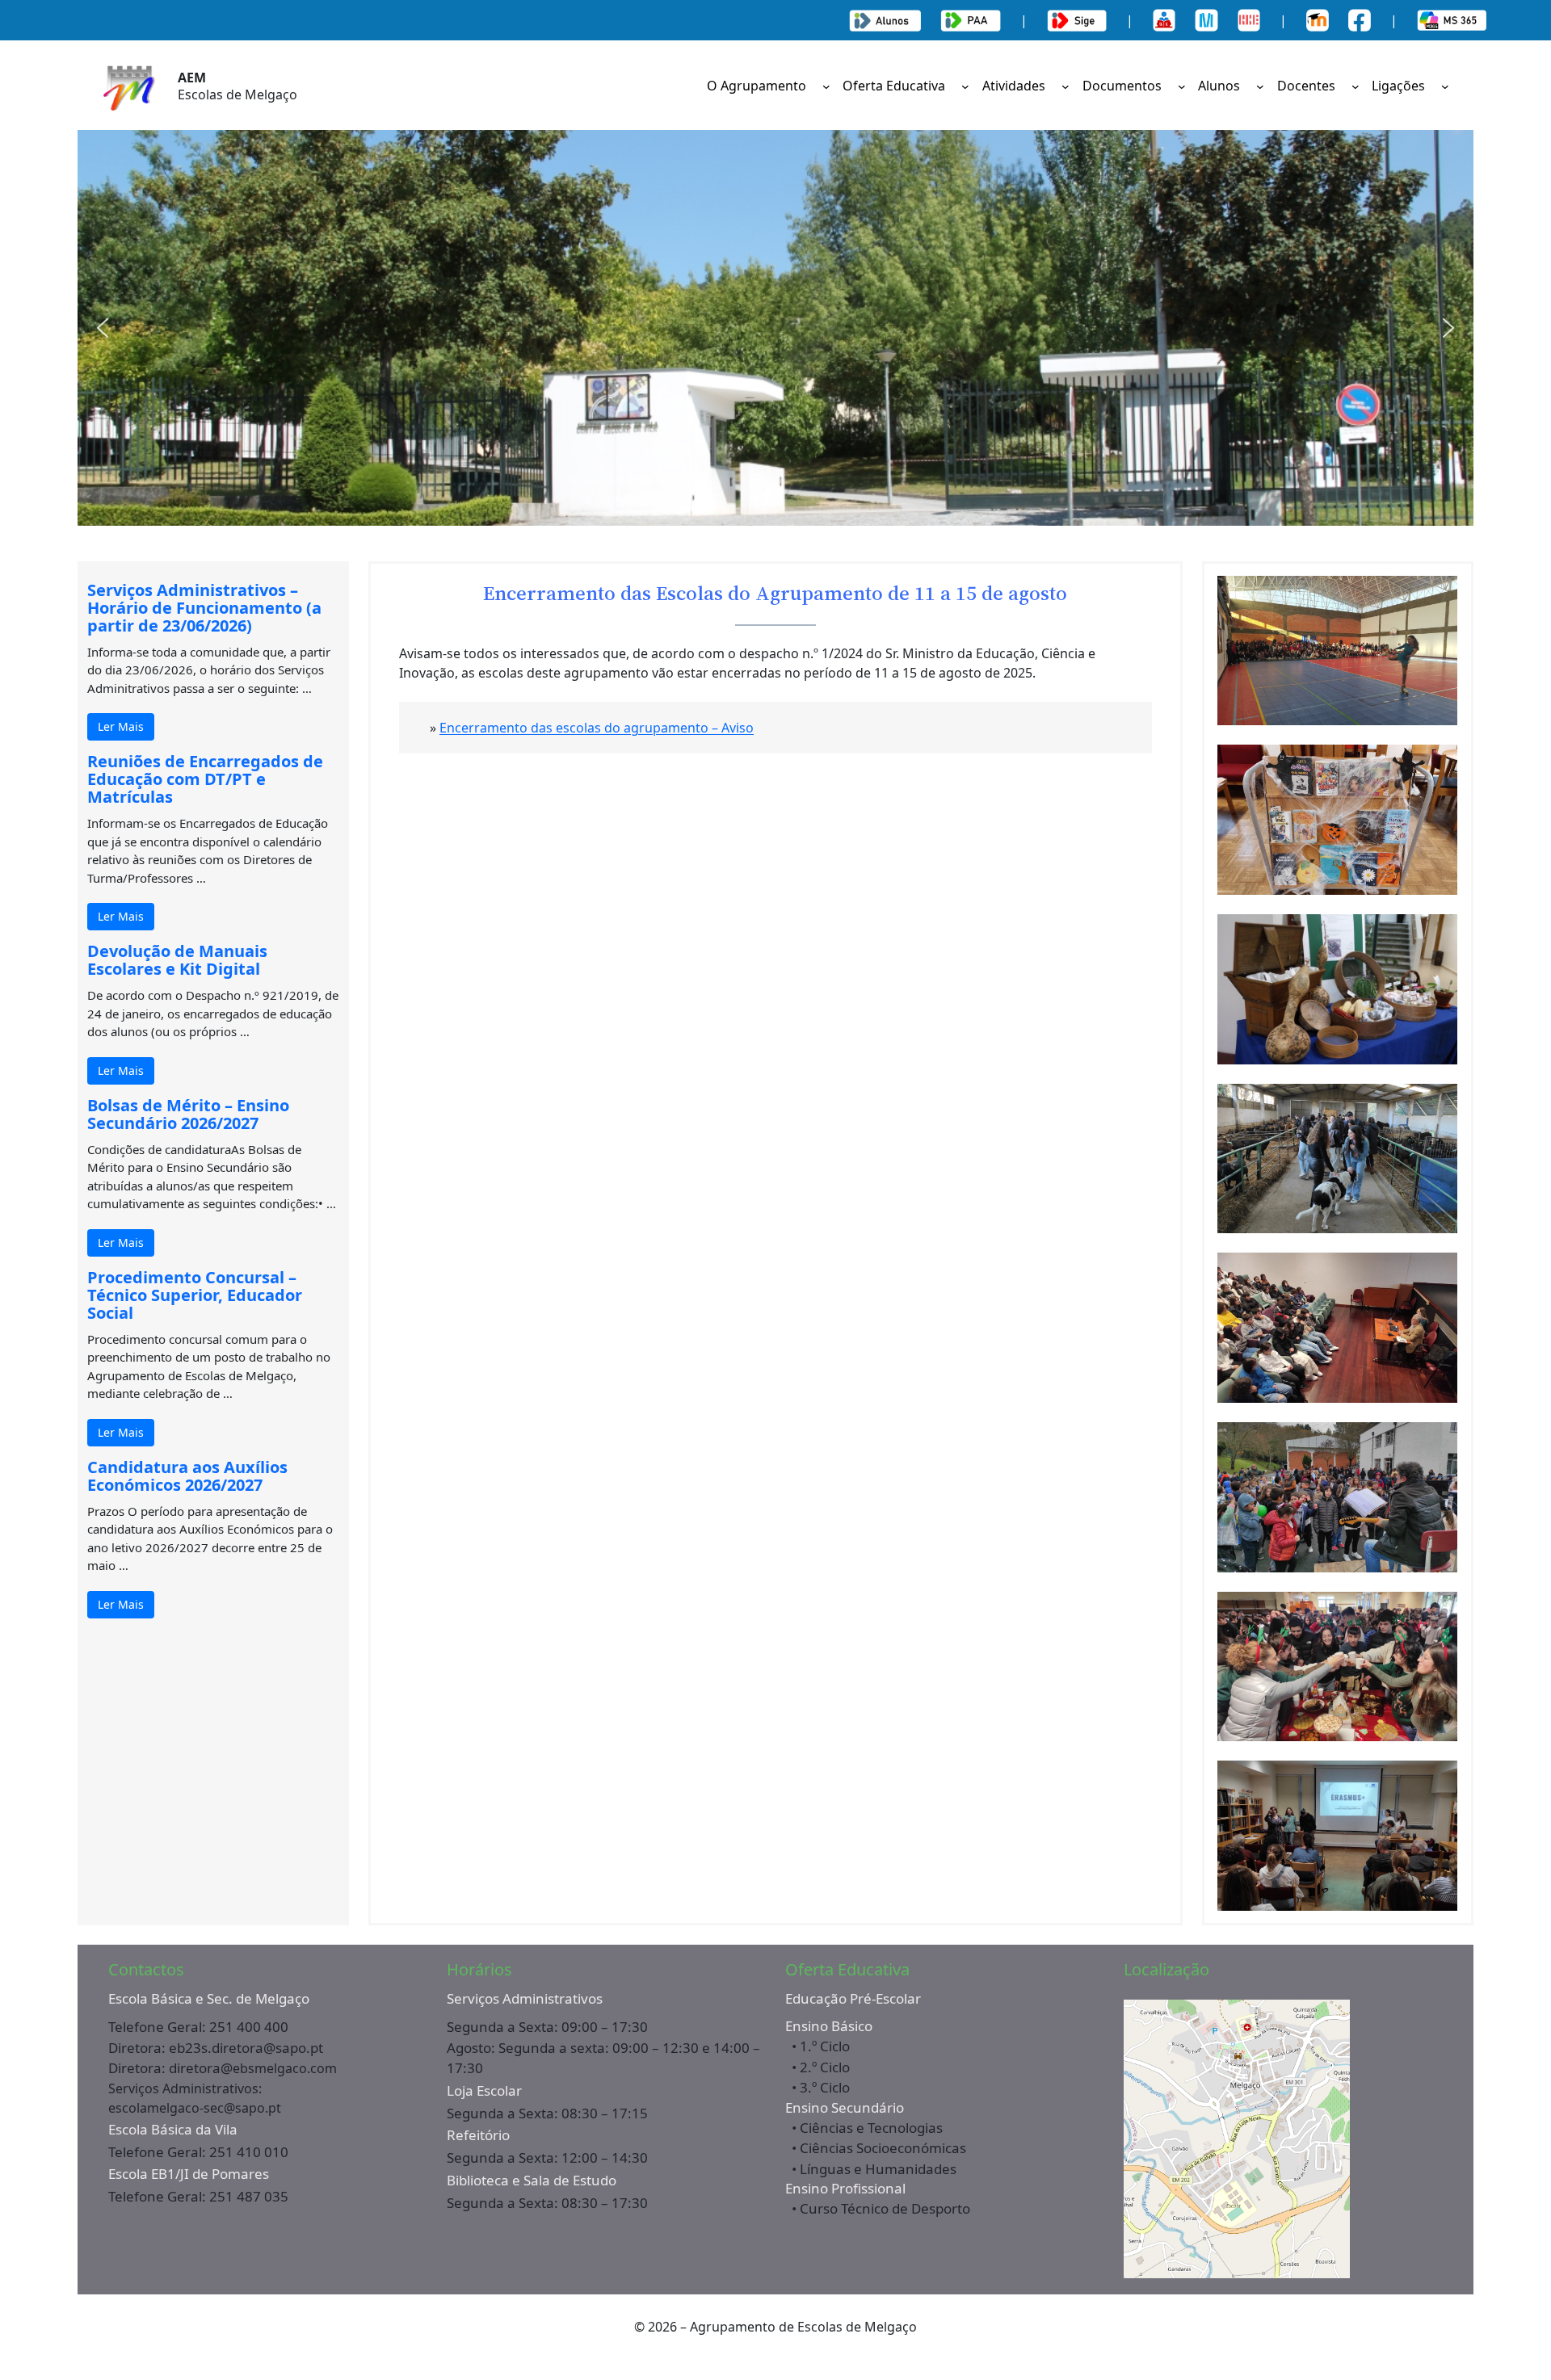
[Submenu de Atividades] (1066, 86)
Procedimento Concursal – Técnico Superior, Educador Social (195, 1295)
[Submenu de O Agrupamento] (826, 86)
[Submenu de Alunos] (1260, 86)
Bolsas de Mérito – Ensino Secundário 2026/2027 (188, 1114)
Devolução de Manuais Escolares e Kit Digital (177, 960)
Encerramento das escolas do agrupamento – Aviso (597, 728)
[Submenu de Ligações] (1445, 86)
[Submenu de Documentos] (1182, 86)
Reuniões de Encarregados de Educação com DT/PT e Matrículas (205, 779)
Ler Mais (121, 726)
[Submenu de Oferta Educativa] (965, 86)
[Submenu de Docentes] (1356, 86)
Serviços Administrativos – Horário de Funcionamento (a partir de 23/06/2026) (204, 608)
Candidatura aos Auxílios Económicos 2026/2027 (187, 1476)
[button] (103, 328)
